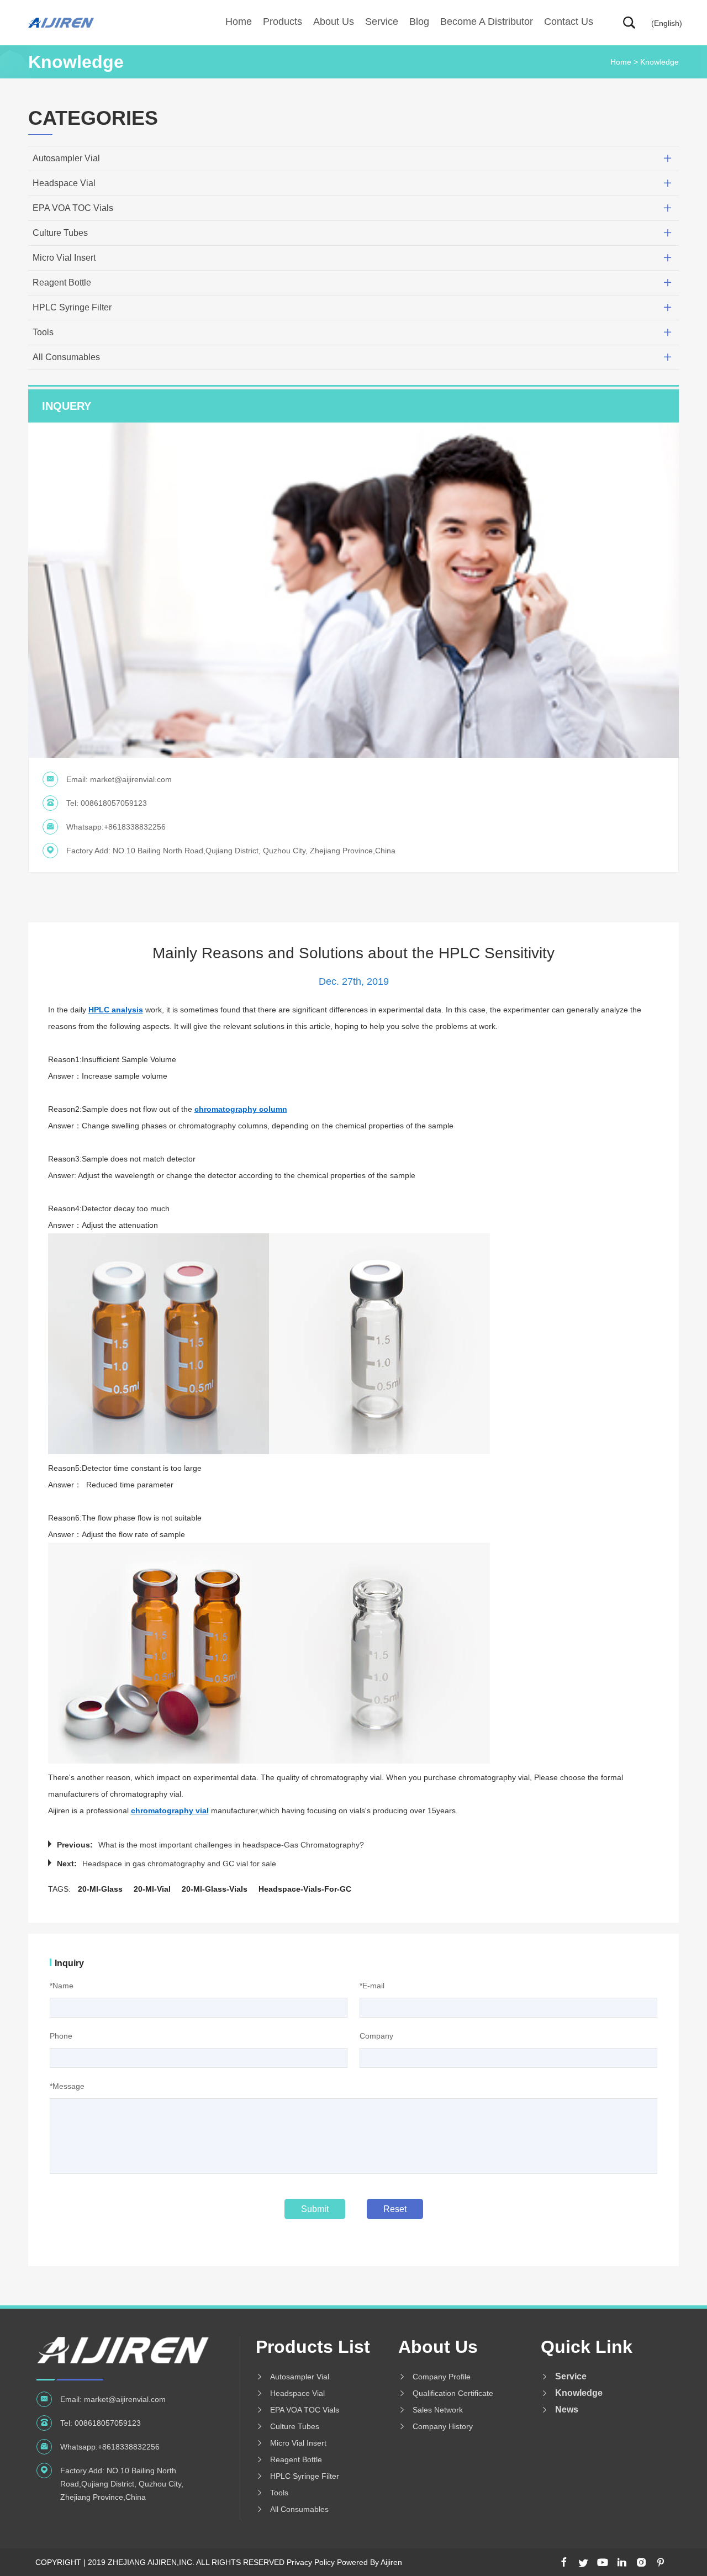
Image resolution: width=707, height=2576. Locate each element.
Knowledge (659, 62)
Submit (315, 2209)
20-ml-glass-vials (215, 1889)
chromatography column (241, 1109)
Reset (395, 2209)
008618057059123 (114, 803)
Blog (419, 22)
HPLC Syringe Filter (72, 307)
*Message (67, 2086)
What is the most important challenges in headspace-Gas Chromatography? (231, 1845)
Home (239, 22)
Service (382, 22)
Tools (43, 332)
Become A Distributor (487, 22)
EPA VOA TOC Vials (73, 208)
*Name (62, 1986)
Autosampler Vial (66, 158)
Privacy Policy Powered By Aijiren (344, 2562)
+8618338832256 (135, 827)
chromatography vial (170, 1810)
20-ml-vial (152, 1889)
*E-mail (372, 1986)
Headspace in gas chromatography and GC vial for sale (179, 1864)
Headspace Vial (64, 183)
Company (376, 2036)
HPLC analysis (116, 1010)
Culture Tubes (60, 233)
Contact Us (569, 22)
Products (283, 22)
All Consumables (66, 357)
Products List (313, 2347)
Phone (61, 2036)
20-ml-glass (100, 1889)
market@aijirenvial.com (131, 779)
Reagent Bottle (62, 283)
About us (334, 22)
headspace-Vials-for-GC (305, 1889)
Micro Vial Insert (64, 258)
